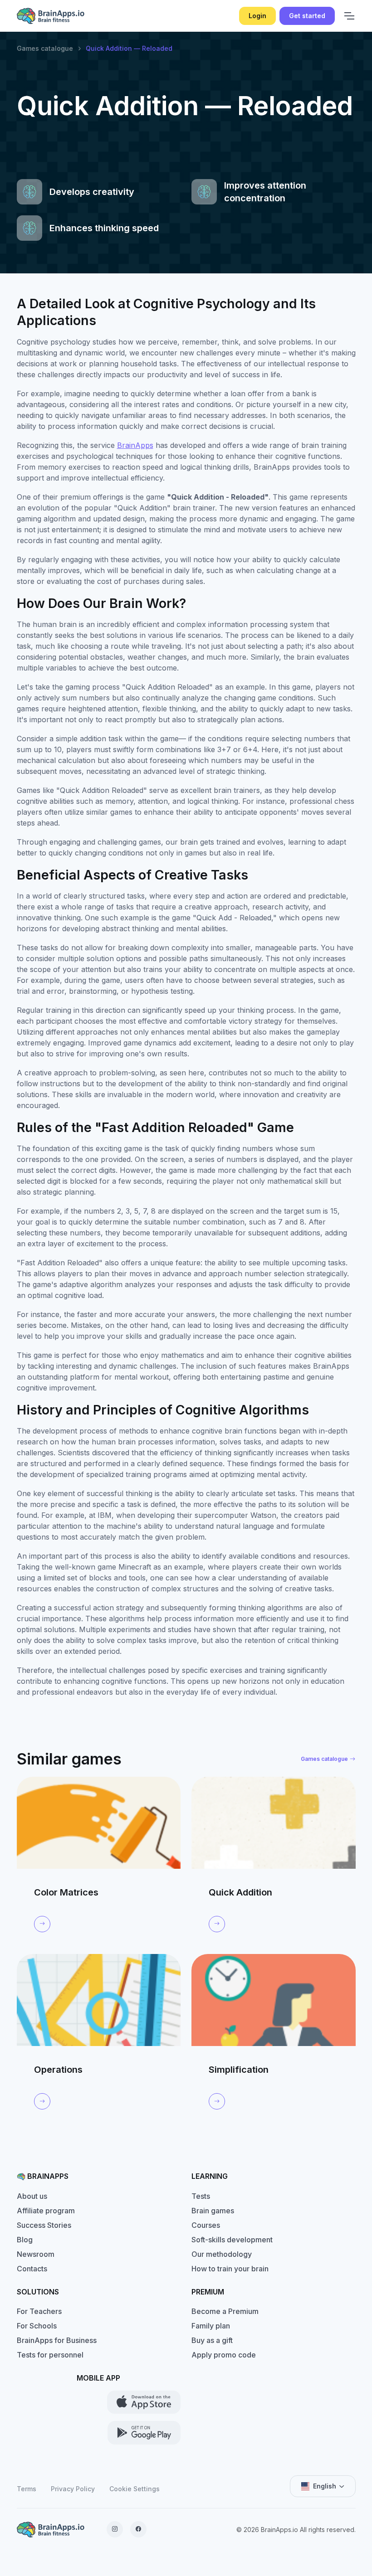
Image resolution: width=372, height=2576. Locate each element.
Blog (25, 2240)
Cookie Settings (135, 2489)
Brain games (213, 2211)
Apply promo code (224, 2355)
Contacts (32, 2269)
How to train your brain (230, 2269)
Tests (201, 2196)
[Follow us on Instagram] (115, 2529)
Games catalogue (45, 48)
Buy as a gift (212, 2340)
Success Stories (44, 2225)
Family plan (211, 2326)
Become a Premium (225, 2311)
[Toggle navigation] (349, 16)
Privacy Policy (73, 2489)
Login (257, 16)
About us (32, 2196)
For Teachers (39, 2311)
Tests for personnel (50, 2355)
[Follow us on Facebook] (138, 2529)
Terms (27, 2489)
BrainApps (135, 445)
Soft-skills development (232, 2240)
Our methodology (222, 2254)
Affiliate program (46, 2211)
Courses (206, 2225)
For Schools (37, 2326)
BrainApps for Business (57, 2340)
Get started (307, 16)
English (325, 2486)
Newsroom (36, 2254)
